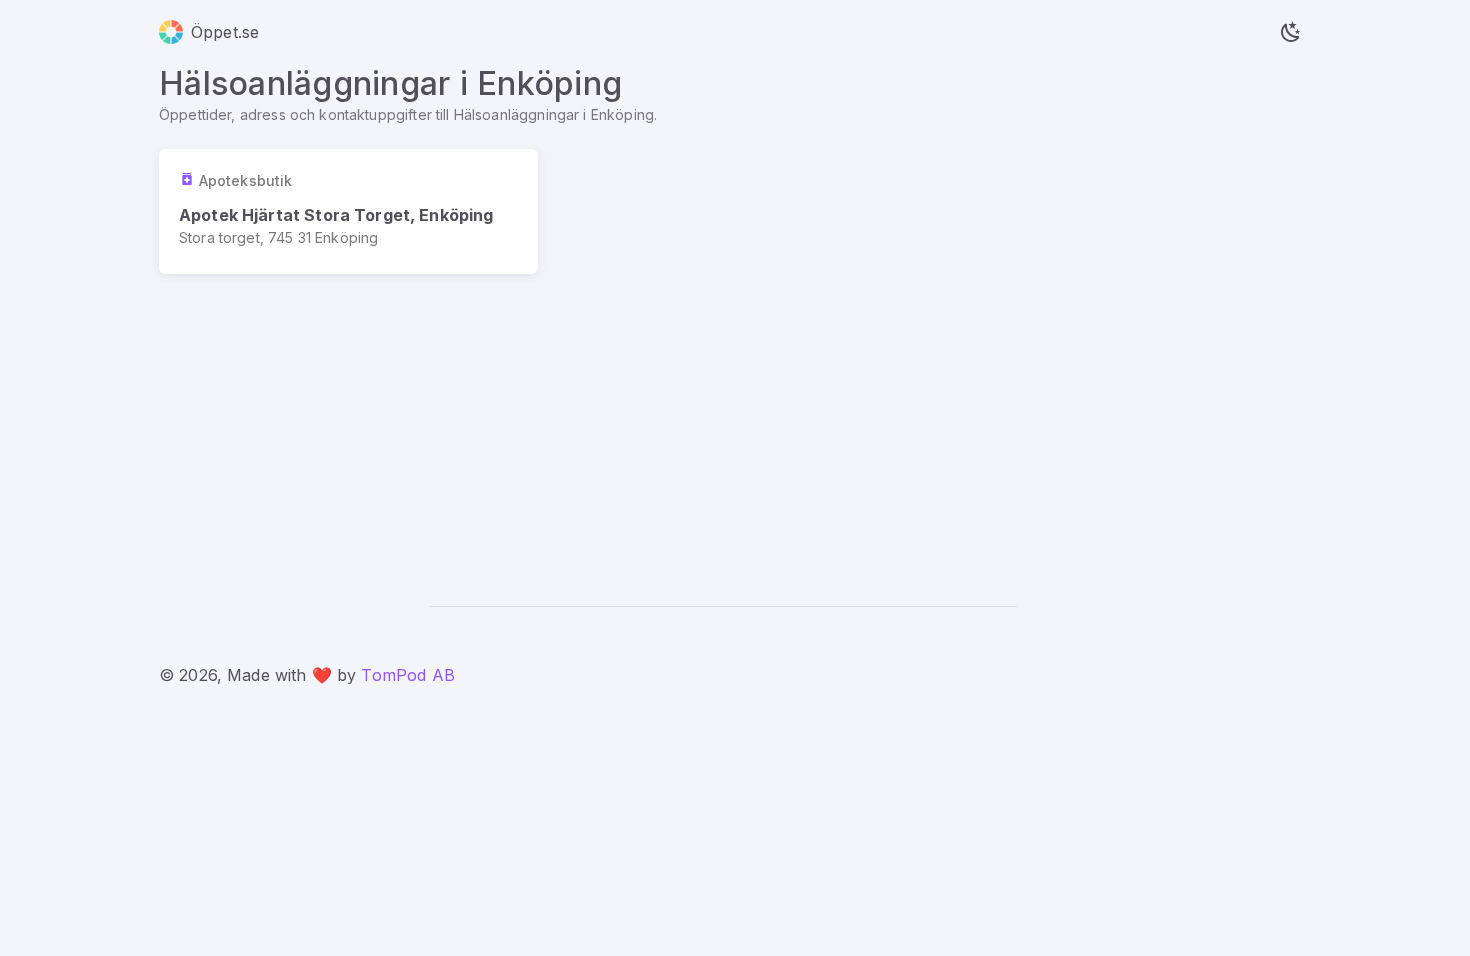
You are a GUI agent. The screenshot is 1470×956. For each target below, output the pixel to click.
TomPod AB (407, 675)
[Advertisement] (735, 424)
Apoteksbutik (245, 180)
